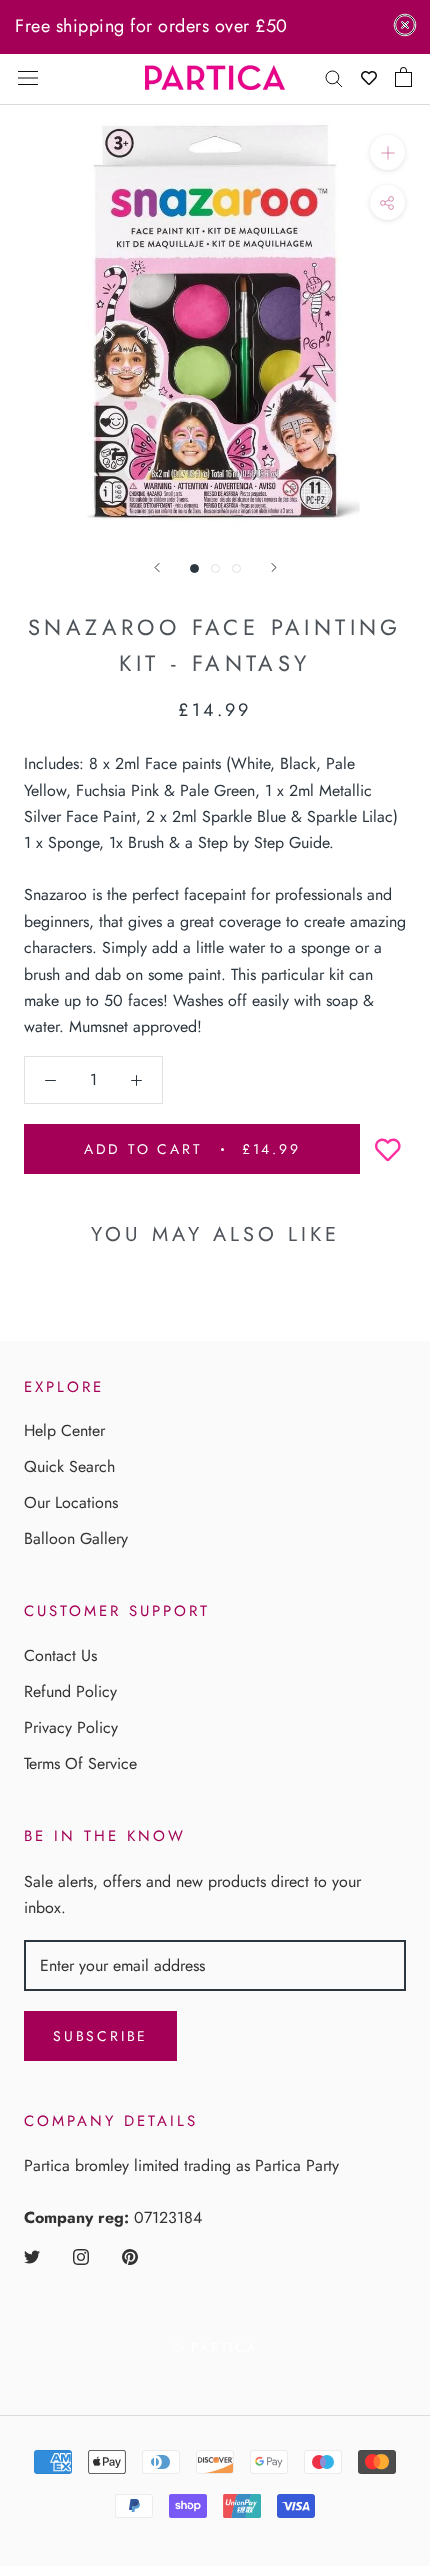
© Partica (215, 2347)
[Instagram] (81, 2256)
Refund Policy (70, 1691)
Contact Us (60, 1655)
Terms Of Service (80, 1763)
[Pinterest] (130, 2256)
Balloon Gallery (76, 1538)
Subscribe (100, 2036)
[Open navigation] (28, 77)
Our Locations (71, 1502)
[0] (403, 77)
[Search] (334, 77)
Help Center (64, 1430)
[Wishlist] (369, 77)
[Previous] (157, 567)
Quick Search (69, 1466)
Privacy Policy (71, 1727)
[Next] (274, 567)
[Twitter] (32, 2256)
